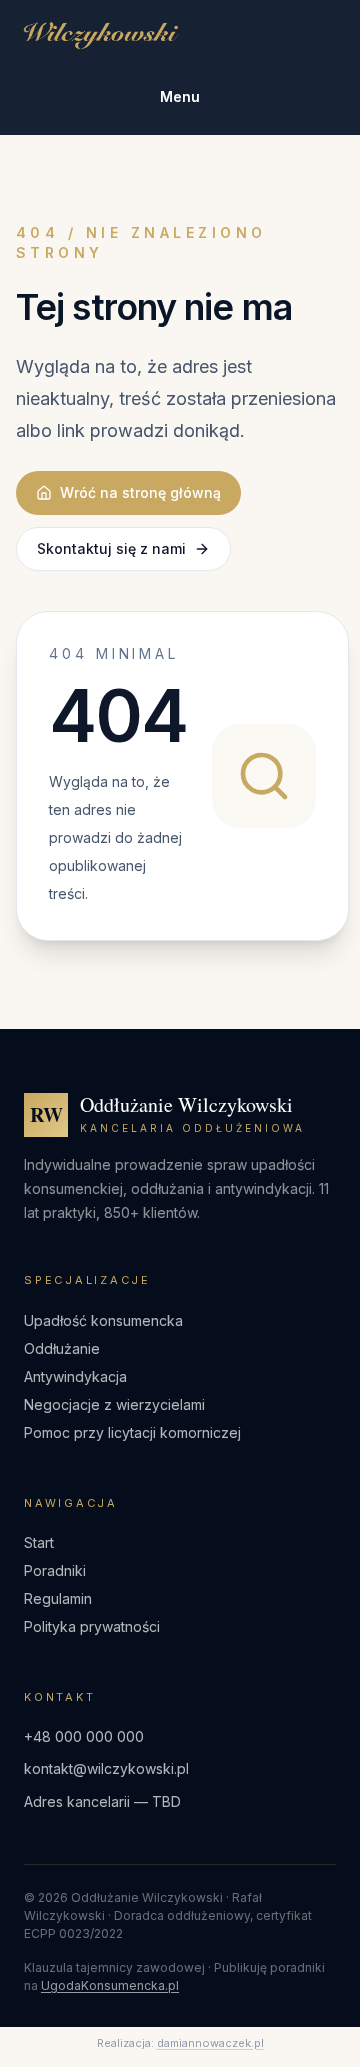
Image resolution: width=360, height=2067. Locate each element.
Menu (180, 96)
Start (39, 1542)
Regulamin (58, 1598)
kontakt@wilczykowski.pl (106, 1768)
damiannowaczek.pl (210, 2043)
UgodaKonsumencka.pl (110, 1985)
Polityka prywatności (92, 1626)
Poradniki (55, 1570)
